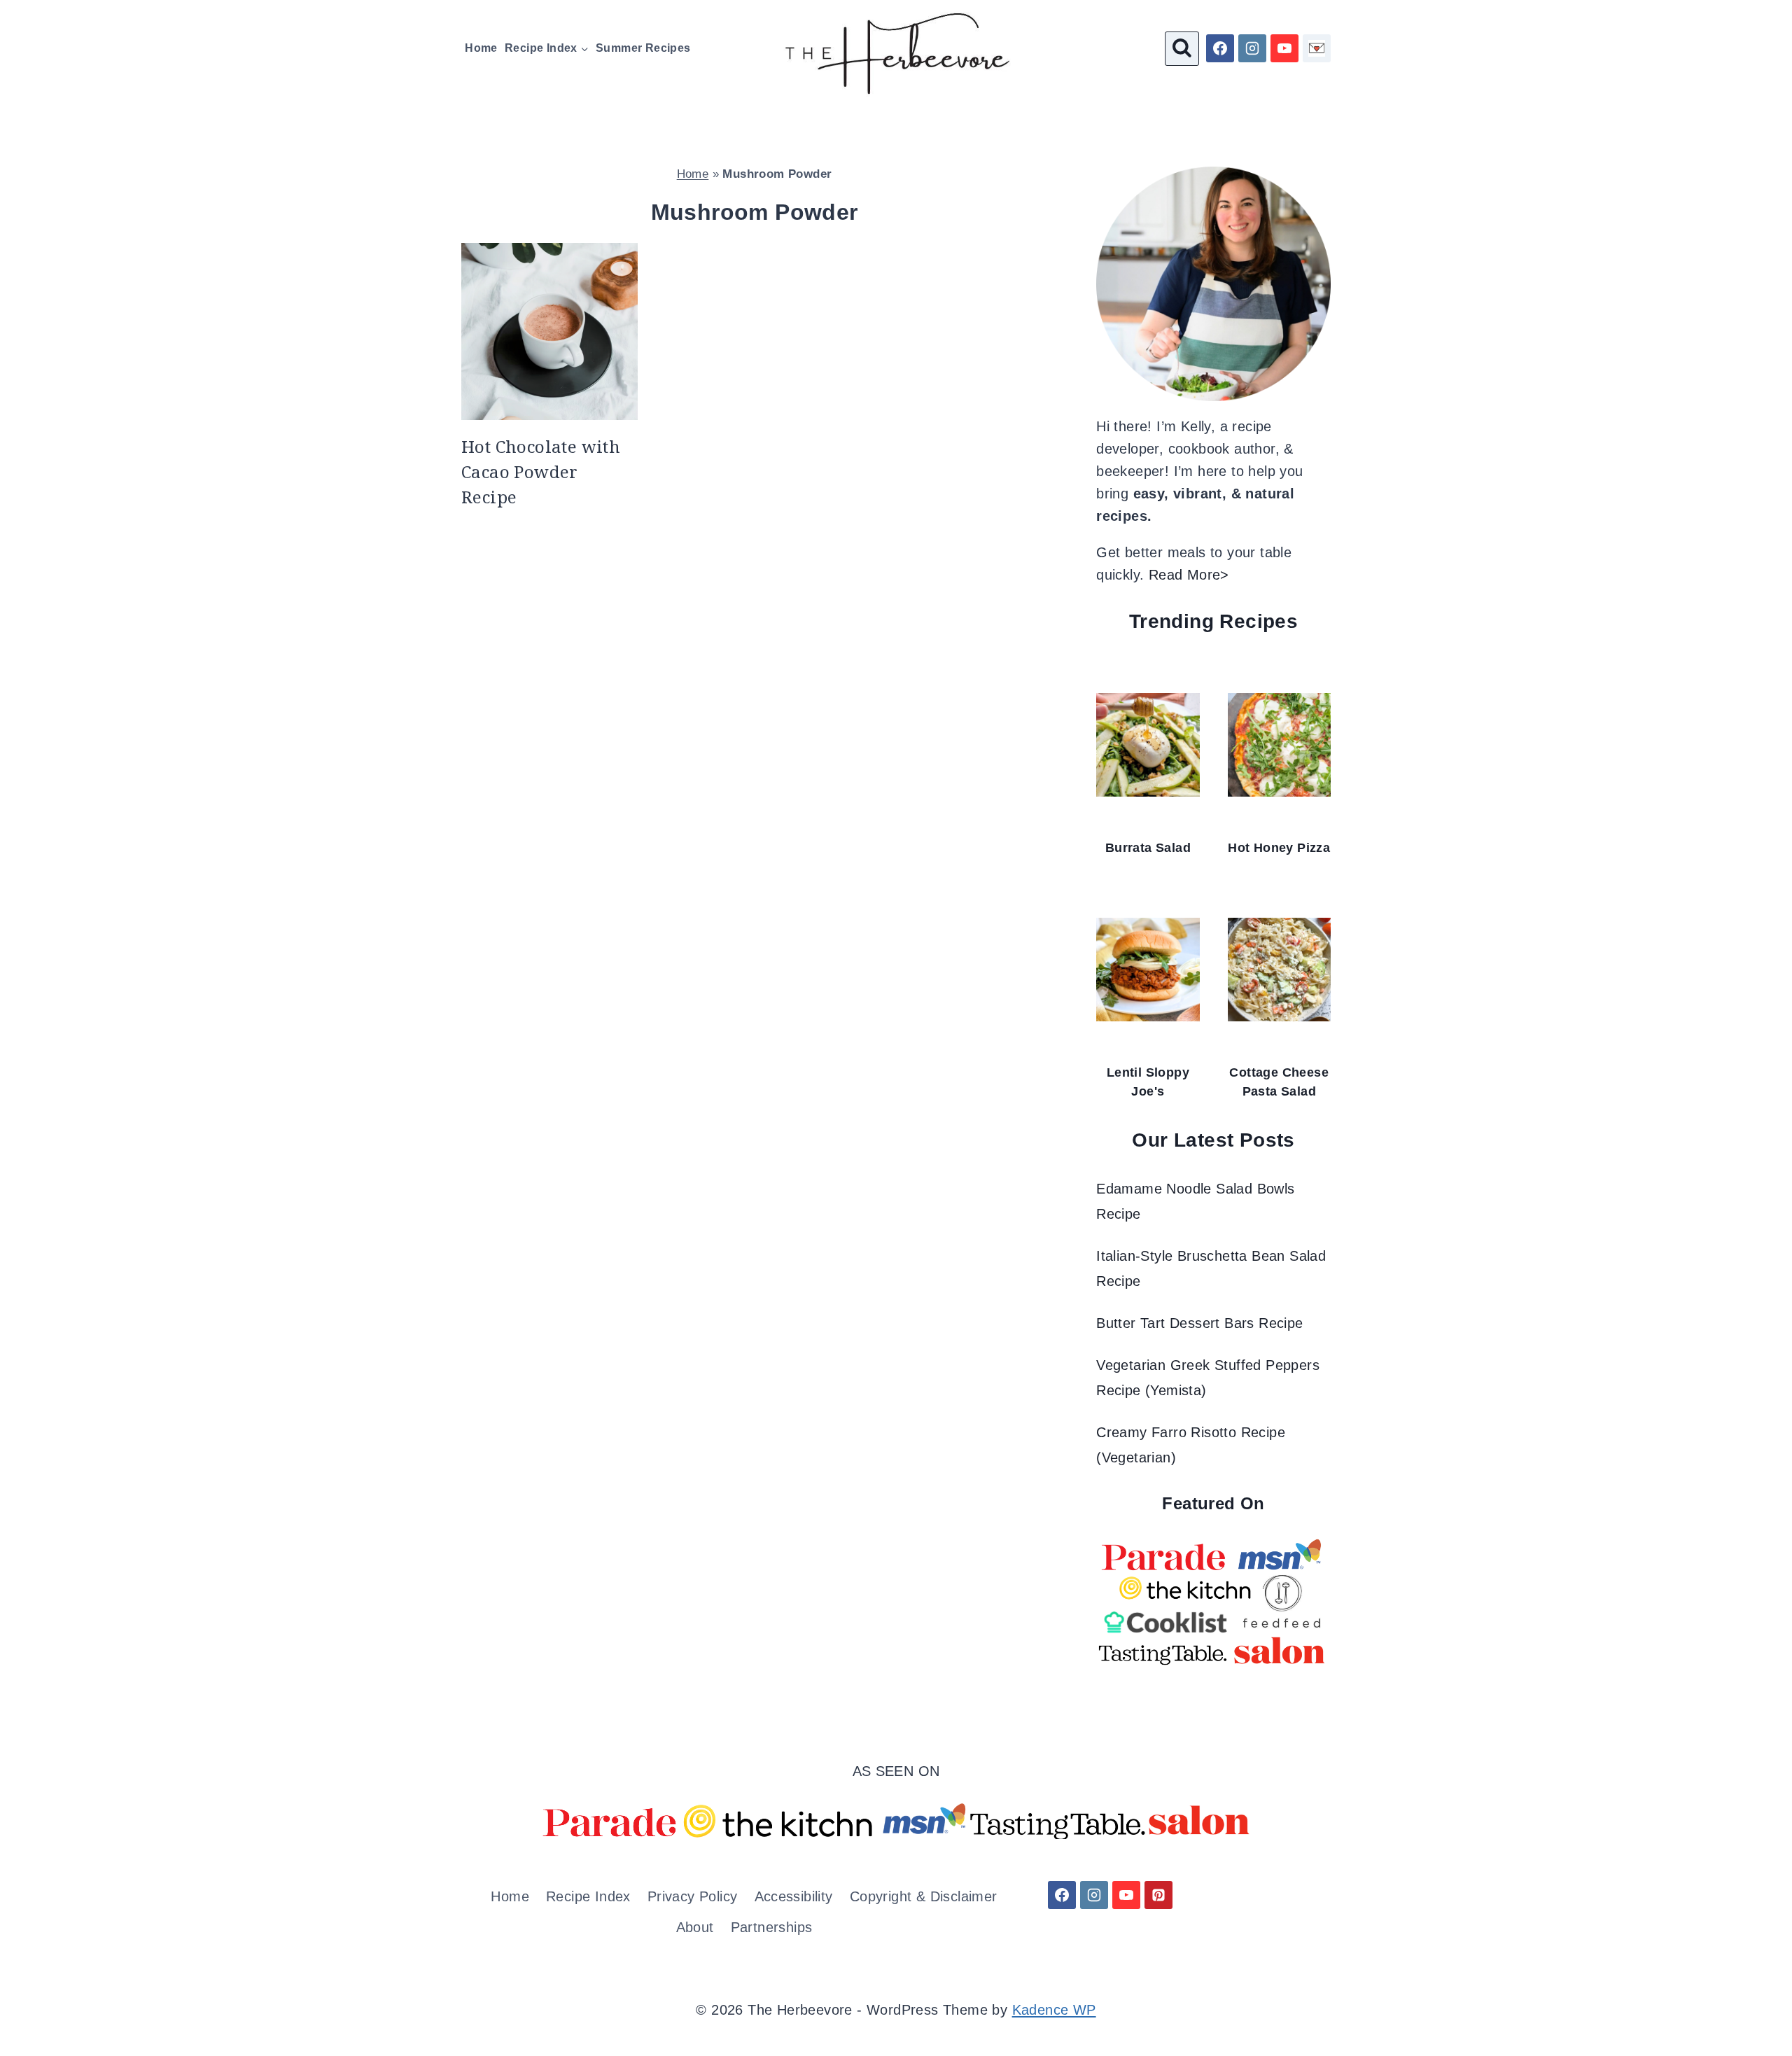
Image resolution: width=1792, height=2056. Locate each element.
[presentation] (549, 331)
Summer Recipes (643, 48)
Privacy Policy (693, 1896)
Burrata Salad (1148, 848)
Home (481, 48)
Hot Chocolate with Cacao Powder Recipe (541, 471)
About (695, 1927)
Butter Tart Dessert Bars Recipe (1199, 1323)
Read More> (1189, 575)
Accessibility (794, 1896)
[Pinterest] (1158, 1895)
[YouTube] (1284, 48)
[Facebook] (1220, 48)
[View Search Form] (1182, 49)
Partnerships (772, 1927)
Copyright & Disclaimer (924, 1896)
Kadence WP (1054, 2010)
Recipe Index (588, 1896)
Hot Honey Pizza (1279, 848)
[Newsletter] (1317, 48)
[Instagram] (1252, 48)
